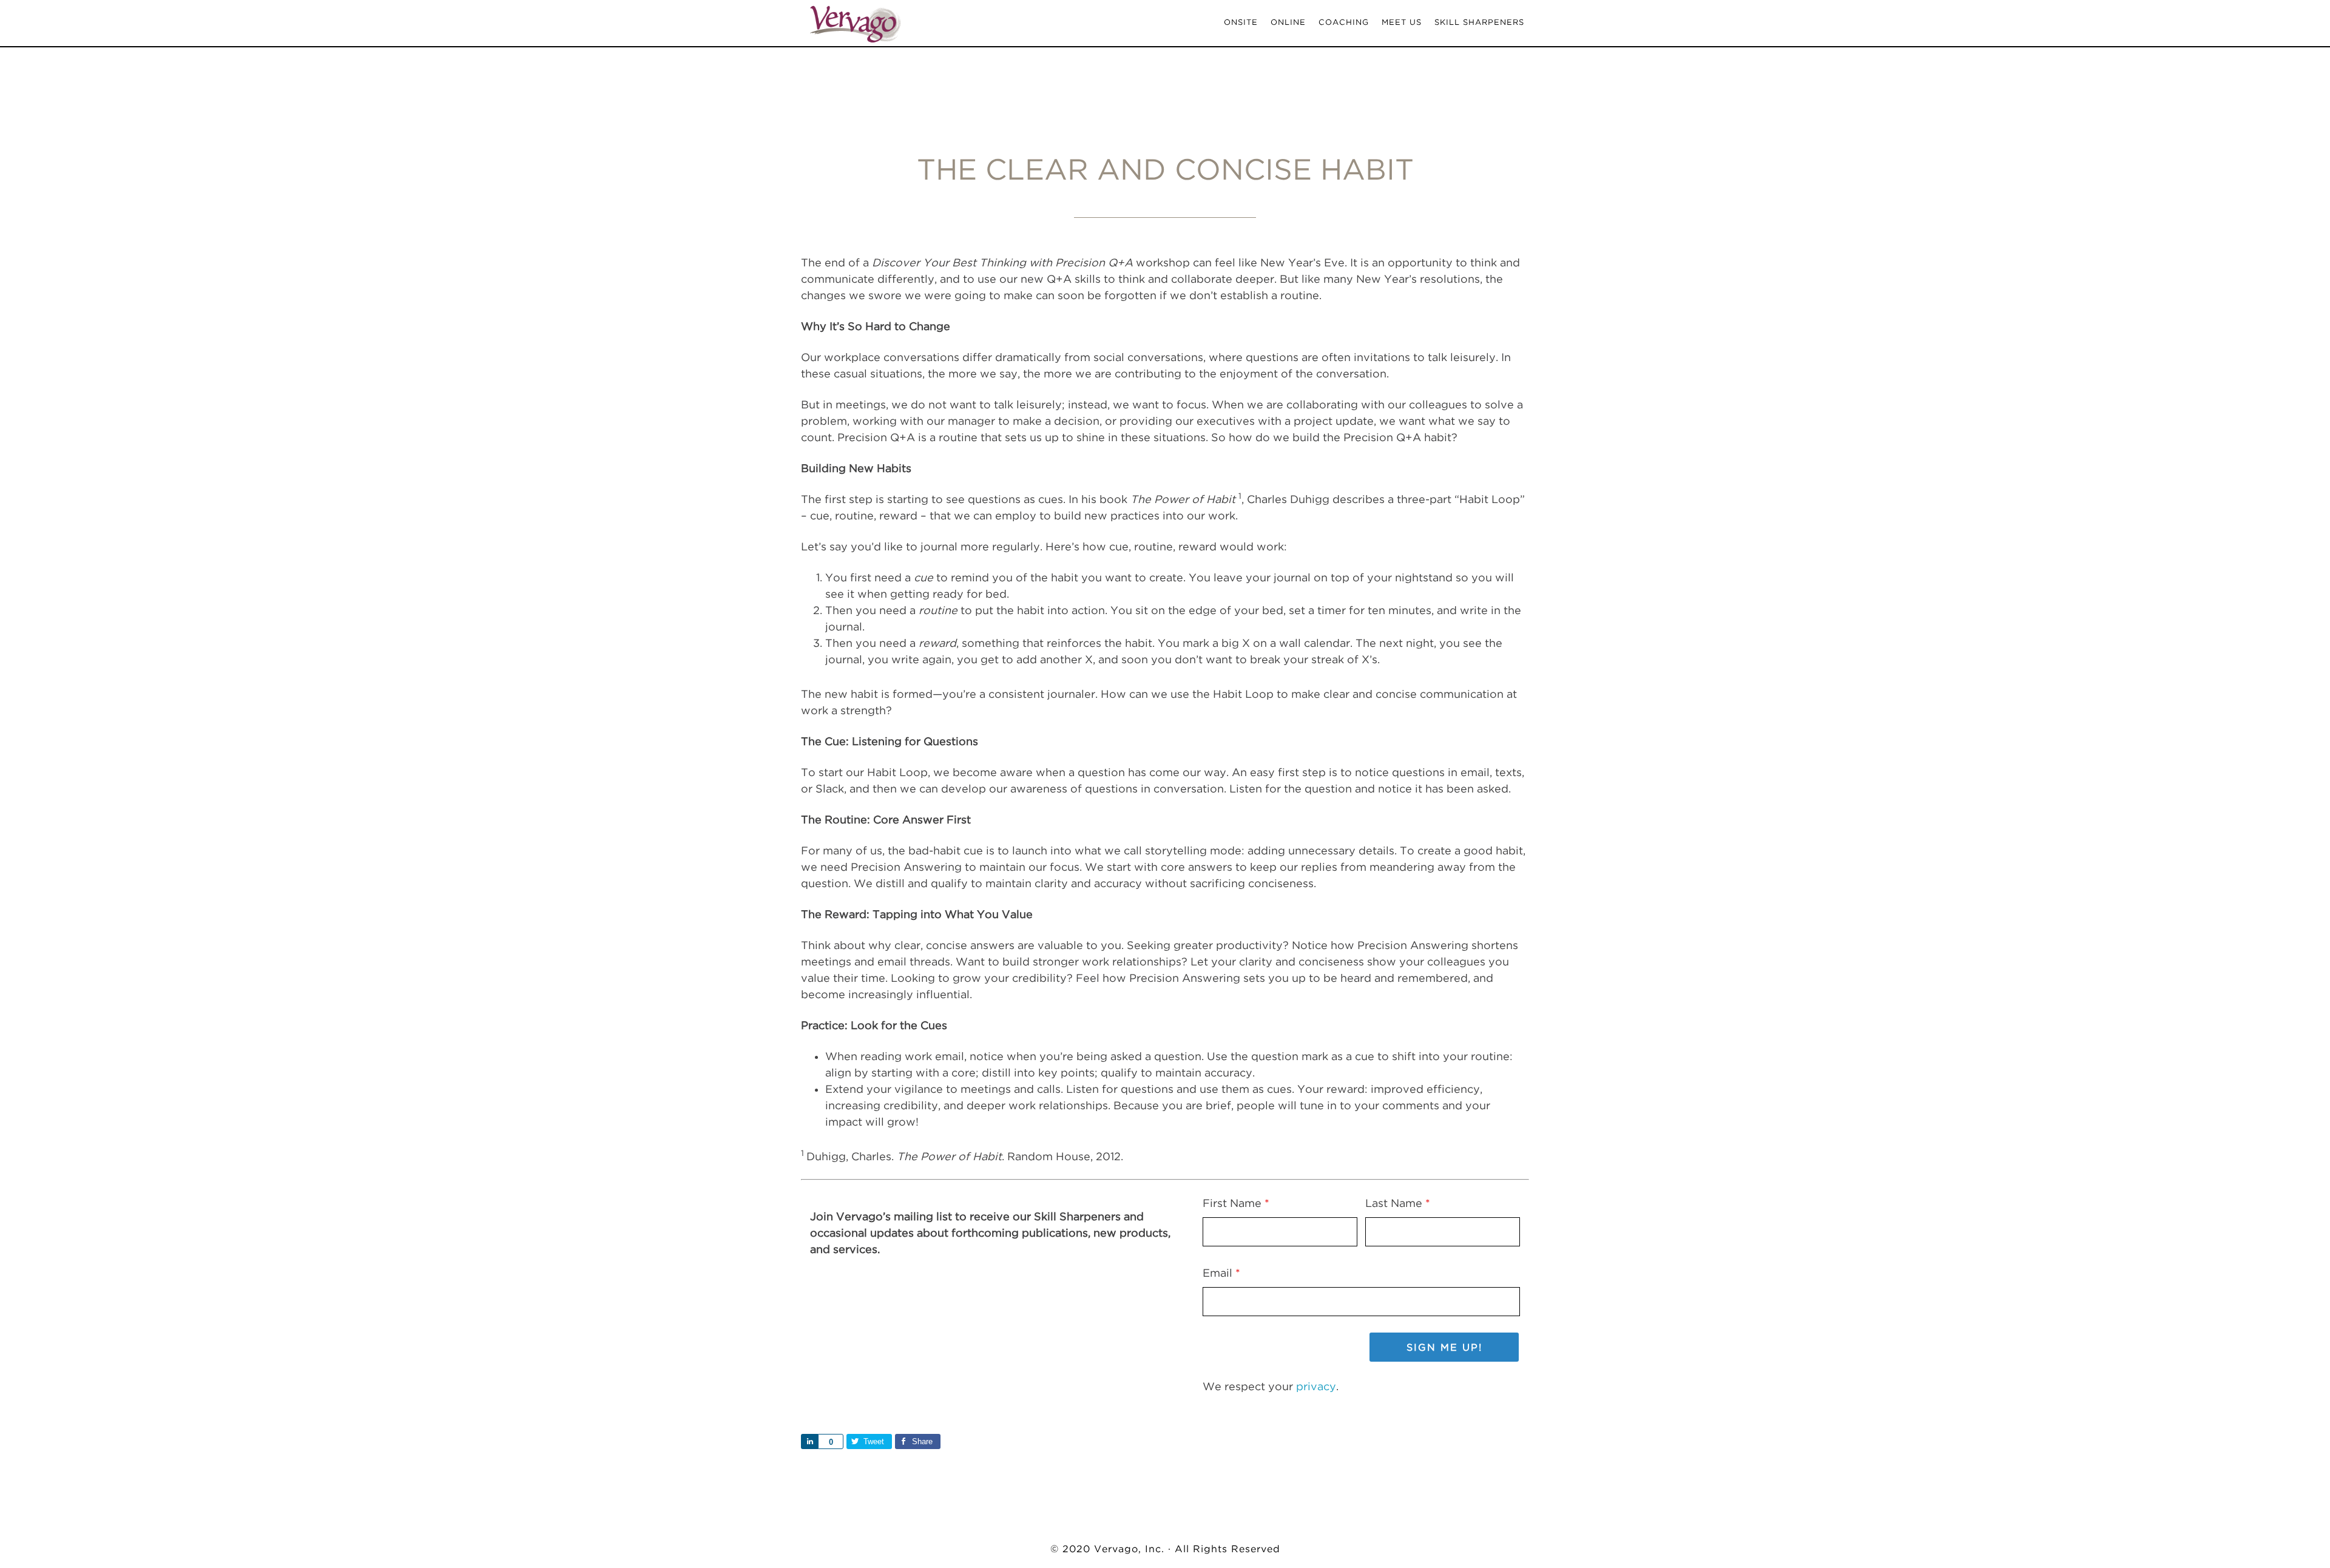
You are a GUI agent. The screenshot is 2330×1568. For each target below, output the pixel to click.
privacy (1316, 1386)
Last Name (1398, 1203)
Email (1221, 1273)
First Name (1236, 1203)
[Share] (809, 1441)
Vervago (910, 23)
